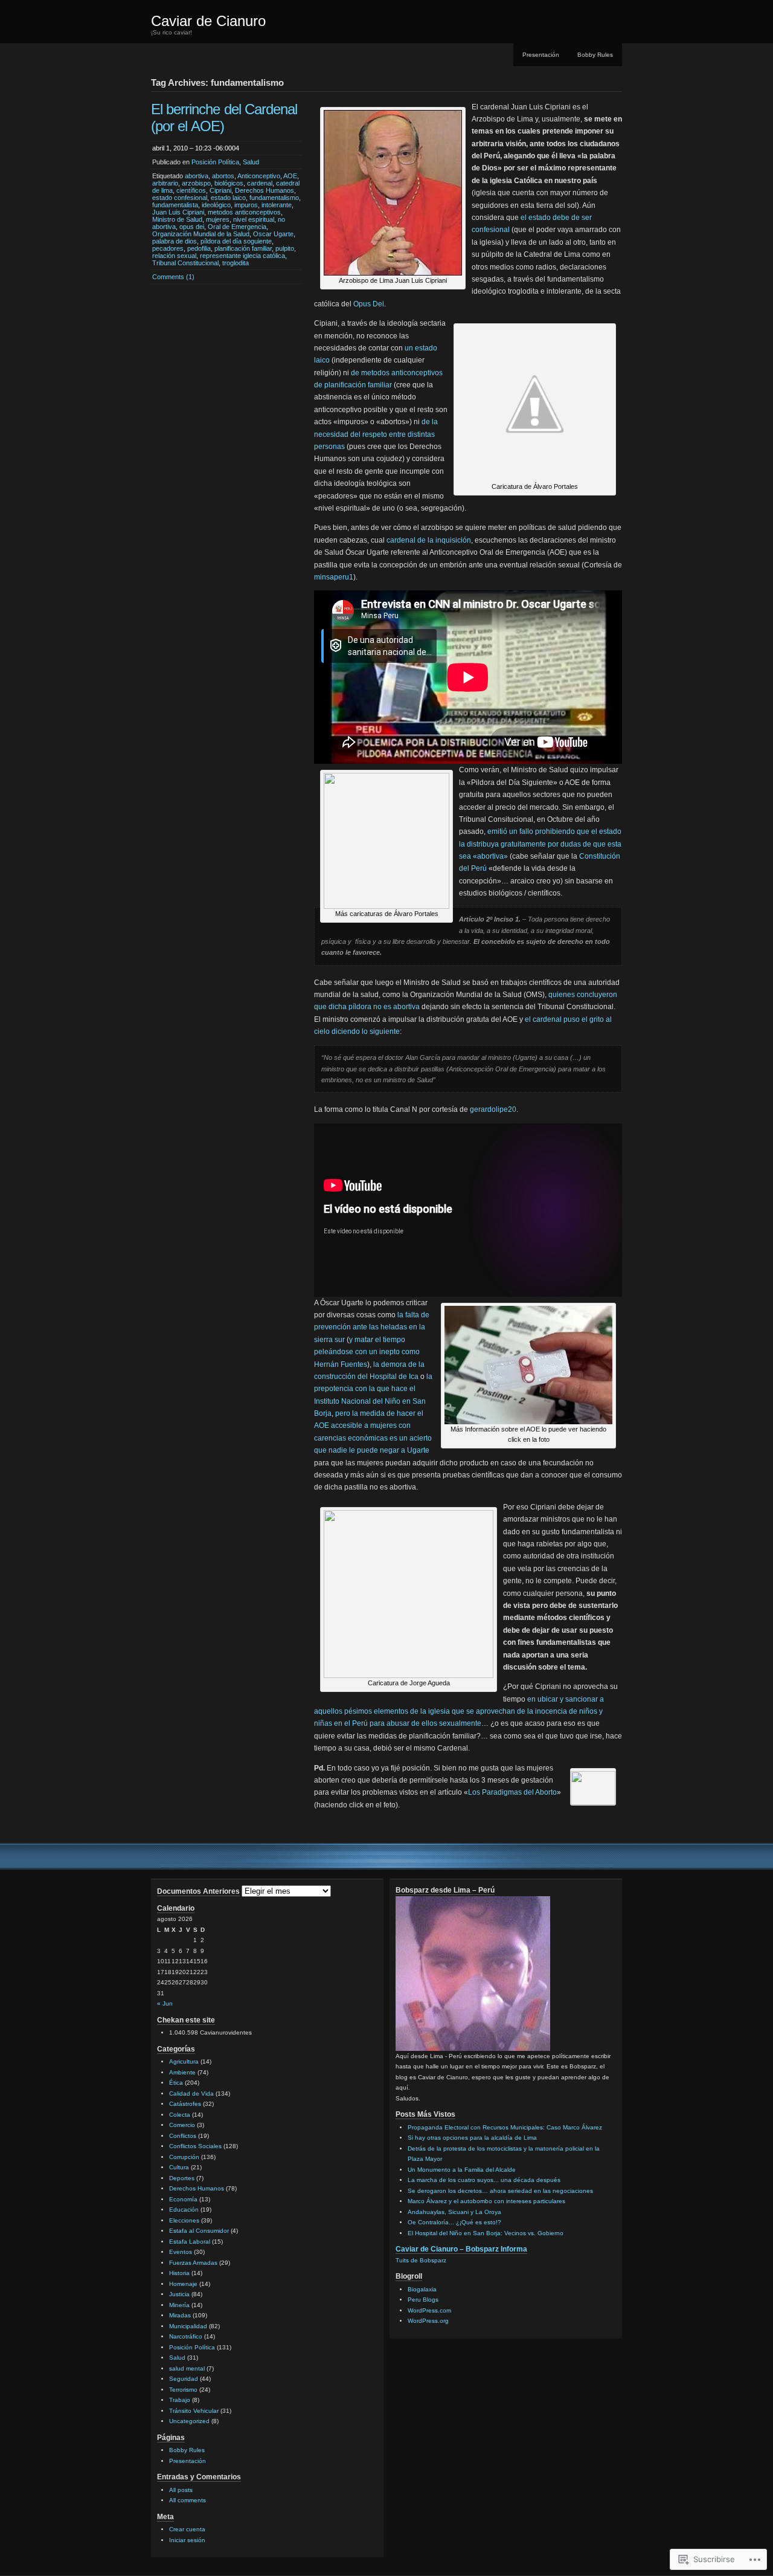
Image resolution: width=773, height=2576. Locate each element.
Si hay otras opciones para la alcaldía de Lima (472, 2138)
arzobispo (196, 183)
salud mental (187, 2368)
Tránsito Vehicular (194, 2411)
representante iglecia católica (242, 256)
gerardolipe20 (493, 1109)
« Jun (165, 2003)
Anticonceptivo (259, 176)
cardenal (260, 183)
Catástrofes (185, 2104)
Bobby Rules (595, 55)
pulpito (285, 248)
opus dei (192, 227)
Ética (176, 2083)
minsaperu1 (334, 577)
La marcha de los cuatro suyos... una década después (484, 2180)
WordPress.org (428, 2321)
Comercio (182, 2125)
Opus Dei (369, 304)
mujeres (218, 219)
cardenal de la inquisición (429, 540)
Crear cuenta (187, 2529)
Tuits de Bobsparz (421, 2260)
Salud (251, 162)
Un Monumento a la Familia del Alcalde (462, 2170)
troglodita (236, 263)
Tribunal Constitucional (185, 263)
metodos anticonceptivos (244, 212)
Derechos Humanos (265, 190)
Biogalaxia (422, 2289)
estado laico (228, 198)
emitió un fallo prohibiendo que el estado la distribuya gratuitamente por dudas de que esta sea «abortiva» (540, 844)
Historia (179, 2273)
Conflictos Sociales (195, 2146)
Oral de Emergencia (237, 227)
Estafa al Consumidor (199, 2231)
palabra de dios (175, 241)
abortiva (197, 176)
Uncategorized (189, 2421)
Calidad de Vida (191, 2093)
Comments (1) (173, 277)
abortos (223, 176)
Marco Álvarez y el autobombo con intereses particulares (486, 2201)
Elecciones (184, 2220)
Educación (184, 2210)
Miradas (180, 2315)
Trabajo (180, 2400)
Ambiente (182, 2072)
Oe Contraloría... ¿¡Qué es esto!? (454, 2222)
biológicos (229, 183)
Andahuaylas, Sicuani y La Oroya (454, 2212)
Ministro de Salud (177, 219)
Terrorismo (183, 2390)
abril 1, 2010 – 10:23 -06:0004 (196, 148)
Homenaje (183, 2284)
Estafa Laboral (190, 2242)
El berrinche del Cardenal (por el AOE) (224, 118)
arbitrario (165, 183)
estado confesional (180, 198)
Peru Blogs (423, 2300)
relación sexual (174, 256)
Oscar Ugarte (273, 234)
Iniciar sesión (187, 2540)
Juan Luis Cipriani (178, 212)
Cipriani (220, 190)
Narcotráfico (186, 2336)
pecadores (168, 248)
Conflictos (183, 2136)
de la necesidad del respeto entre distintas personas (376, 434)
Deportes (182, 2178)
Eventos (181, 2252)
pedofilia (199, 248)
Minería (179, 2305)
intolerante (277, 205)
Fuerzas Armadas (193, 2263)
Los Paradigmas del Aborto (512, 1792)
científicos (191, 190)
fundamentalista (175, 205)
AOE (290, 176)
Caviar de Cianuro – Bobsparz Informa (461, 2249)
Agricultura (184, 2061)
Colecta (180, 2115)
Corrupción (184, 2157)
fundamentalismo (274, 198)
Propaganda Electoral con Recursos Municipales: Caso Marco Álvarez (505, 2127)
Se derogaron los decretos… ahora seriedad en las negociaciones (500, 2191)
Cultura (179, 2167)
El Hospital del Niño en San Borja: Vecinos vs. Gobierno (486, 2233)
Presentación (541, 55)
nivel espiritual (254, 219)
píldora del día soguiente (236, 241)
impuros (246, 205)
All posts (181, 2490)
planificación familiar (243, 248)
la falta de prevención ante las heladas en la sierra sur (372, 1327)
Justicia (179, 2294)
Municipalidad (188, 2326)
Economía (183, 2199)
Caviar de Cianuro (208, 21)
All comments (188, 2500)
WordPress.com (429, 2310)
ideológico (216, 205)
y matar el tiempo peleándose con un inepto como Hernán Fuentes (367, 1352)
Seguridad (184, 2379)
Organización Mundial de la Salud (201, 234)
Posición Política (215, 162)
